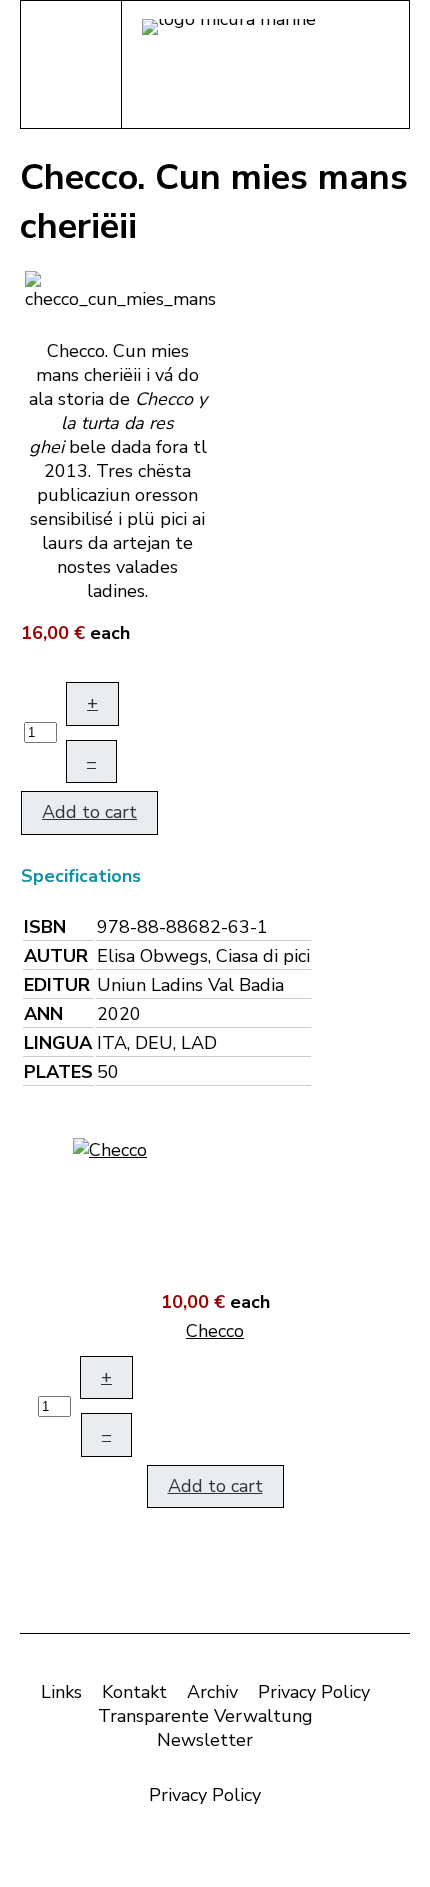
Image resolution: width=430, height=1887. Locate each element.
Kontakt (134, 1692)
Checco (215, 1331)
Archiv (212, 1692)
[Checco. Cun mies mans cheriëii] (120, 289)
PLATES (58, 1072)
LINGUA (58, 1043)
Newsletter (205, 1740)
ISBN (45, 927)
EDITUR (57, 985)
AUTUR (56, 956)
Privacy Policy (314, 1692)
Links (61, 1692)
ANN (43, 1014)
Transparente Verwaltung (205, 1716)
